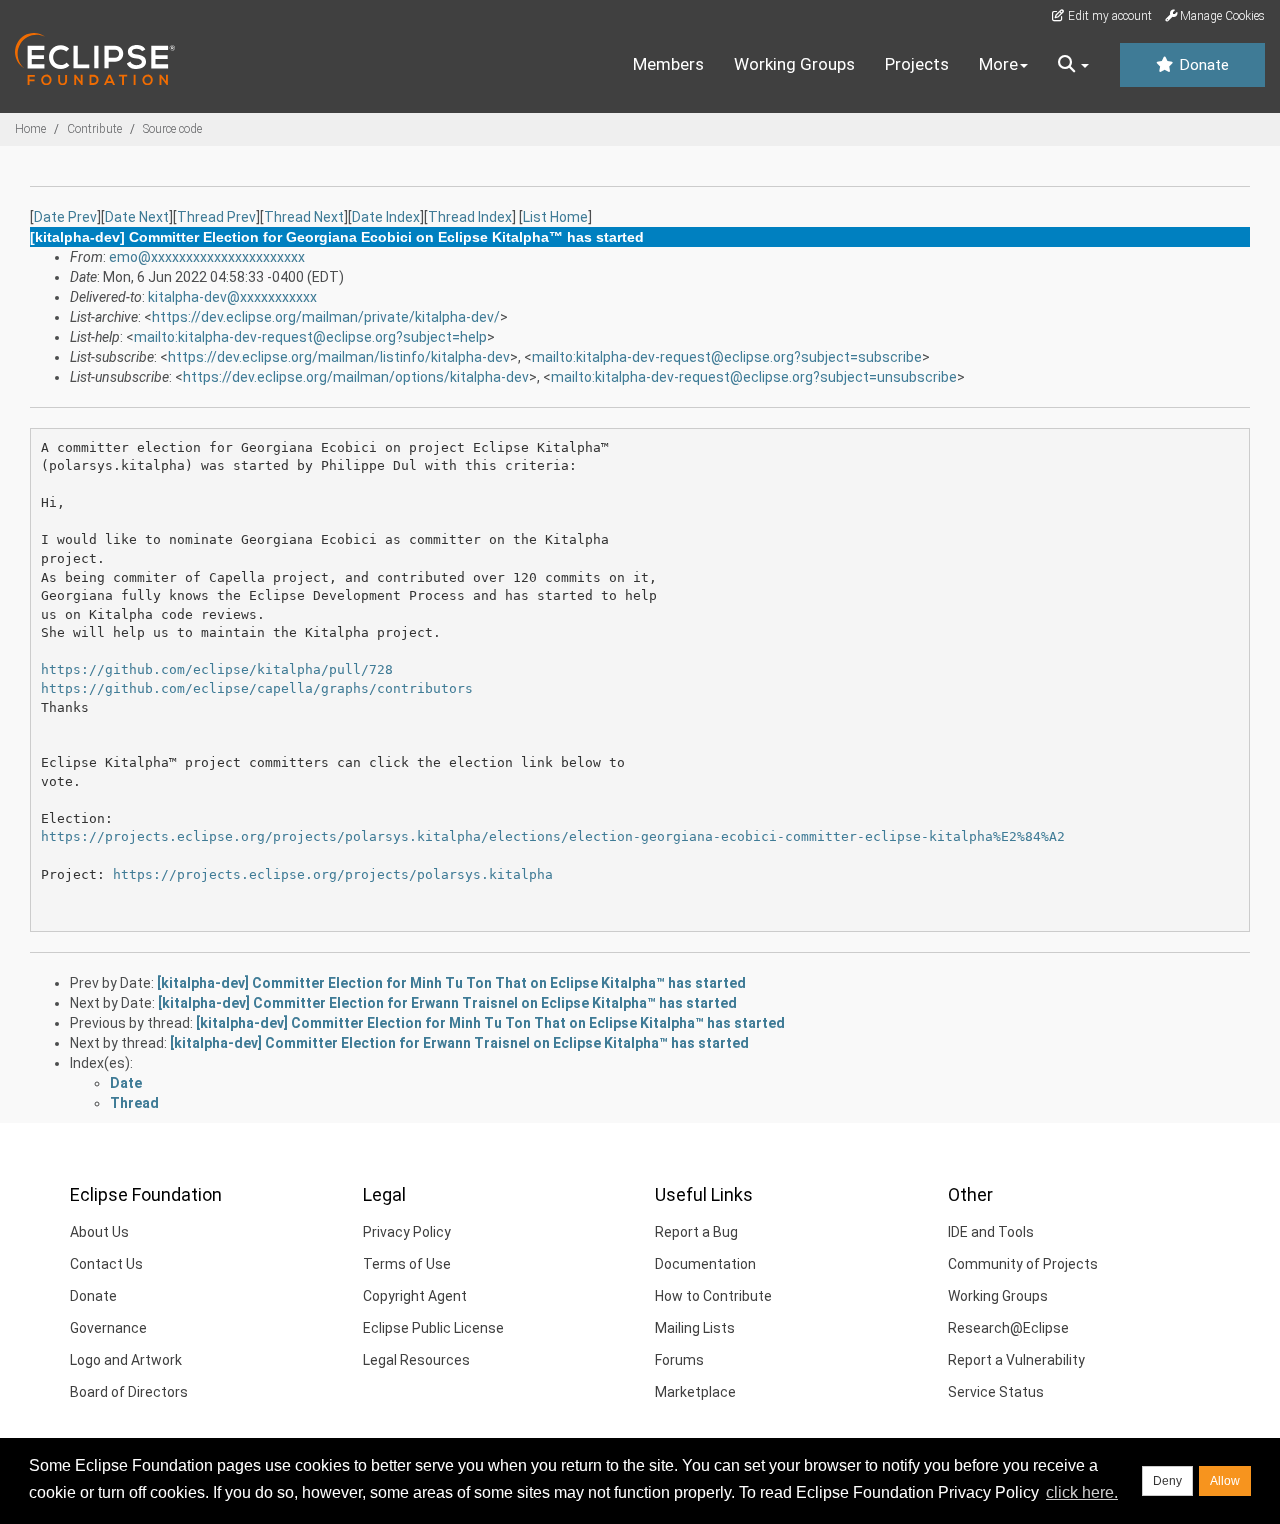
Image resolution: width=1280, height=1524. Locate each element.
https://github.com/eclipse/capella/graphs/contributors (257, 688)
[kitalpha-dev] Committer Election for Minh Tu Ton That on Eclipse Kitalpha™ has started (451, 983)
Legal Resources (416, 1360)
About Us (99, 1232)
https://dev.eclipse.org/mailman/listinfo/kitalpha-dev (339, 357)
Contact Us (106, 1264)
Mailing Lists (695, 1328)
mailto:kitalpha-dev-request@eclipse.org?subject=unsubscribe (754, 377)
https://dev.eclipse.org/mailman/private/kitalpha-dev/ (326, 317)
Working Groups (794, 64)
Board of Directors (129, 1392)
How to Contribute (713, 1296)
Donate (1202, 65)
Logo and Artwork (126, 1360)
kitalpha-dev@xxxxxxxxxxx (232, 297)
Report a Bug (696, 1232)
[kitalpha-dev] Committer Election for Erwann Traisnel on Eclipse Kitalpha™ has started (447, 1003)
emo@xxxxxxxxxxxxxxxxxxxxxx (207, 257)
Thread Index (470, 217)
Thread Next (304, 217)
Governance (108, 1328)
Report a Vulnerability (1016, 1360)
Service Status (996, 1392)
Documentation (705, 1264)
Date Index (386, 217)
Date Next (137, 217)
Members (668, 64)
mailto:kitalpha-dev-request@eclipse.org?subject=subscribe (727, 357)
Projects (917, 64)
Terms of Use (407, 1264)
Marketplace (695, 1392)
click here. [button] (1082, 1492)
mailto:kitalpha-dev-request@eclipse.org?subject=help (310, 337)
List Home (555, 217)
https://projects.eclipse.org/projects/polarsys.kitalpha (333, 874)
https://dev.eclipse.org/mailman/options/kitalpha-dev (356, 377)
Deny (1167, 1481)
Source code (172, 129)
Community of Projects (1023, 1264)
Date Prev (65, 217)
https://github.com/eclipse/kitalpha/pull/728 (217, 669)
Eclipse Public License (433, 1328)
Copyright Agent (415, 1296)
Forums (679, 1360)
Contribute (94, 129)
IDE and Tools (991, 1232)
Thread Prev (216, 217)
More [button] (998, 64)
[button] (1073, 65)
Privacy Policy (407, 1232)
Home (30, 129)
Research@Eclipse (1008, 1328)
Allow (1225, 1481)
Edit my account (1108, 16)
